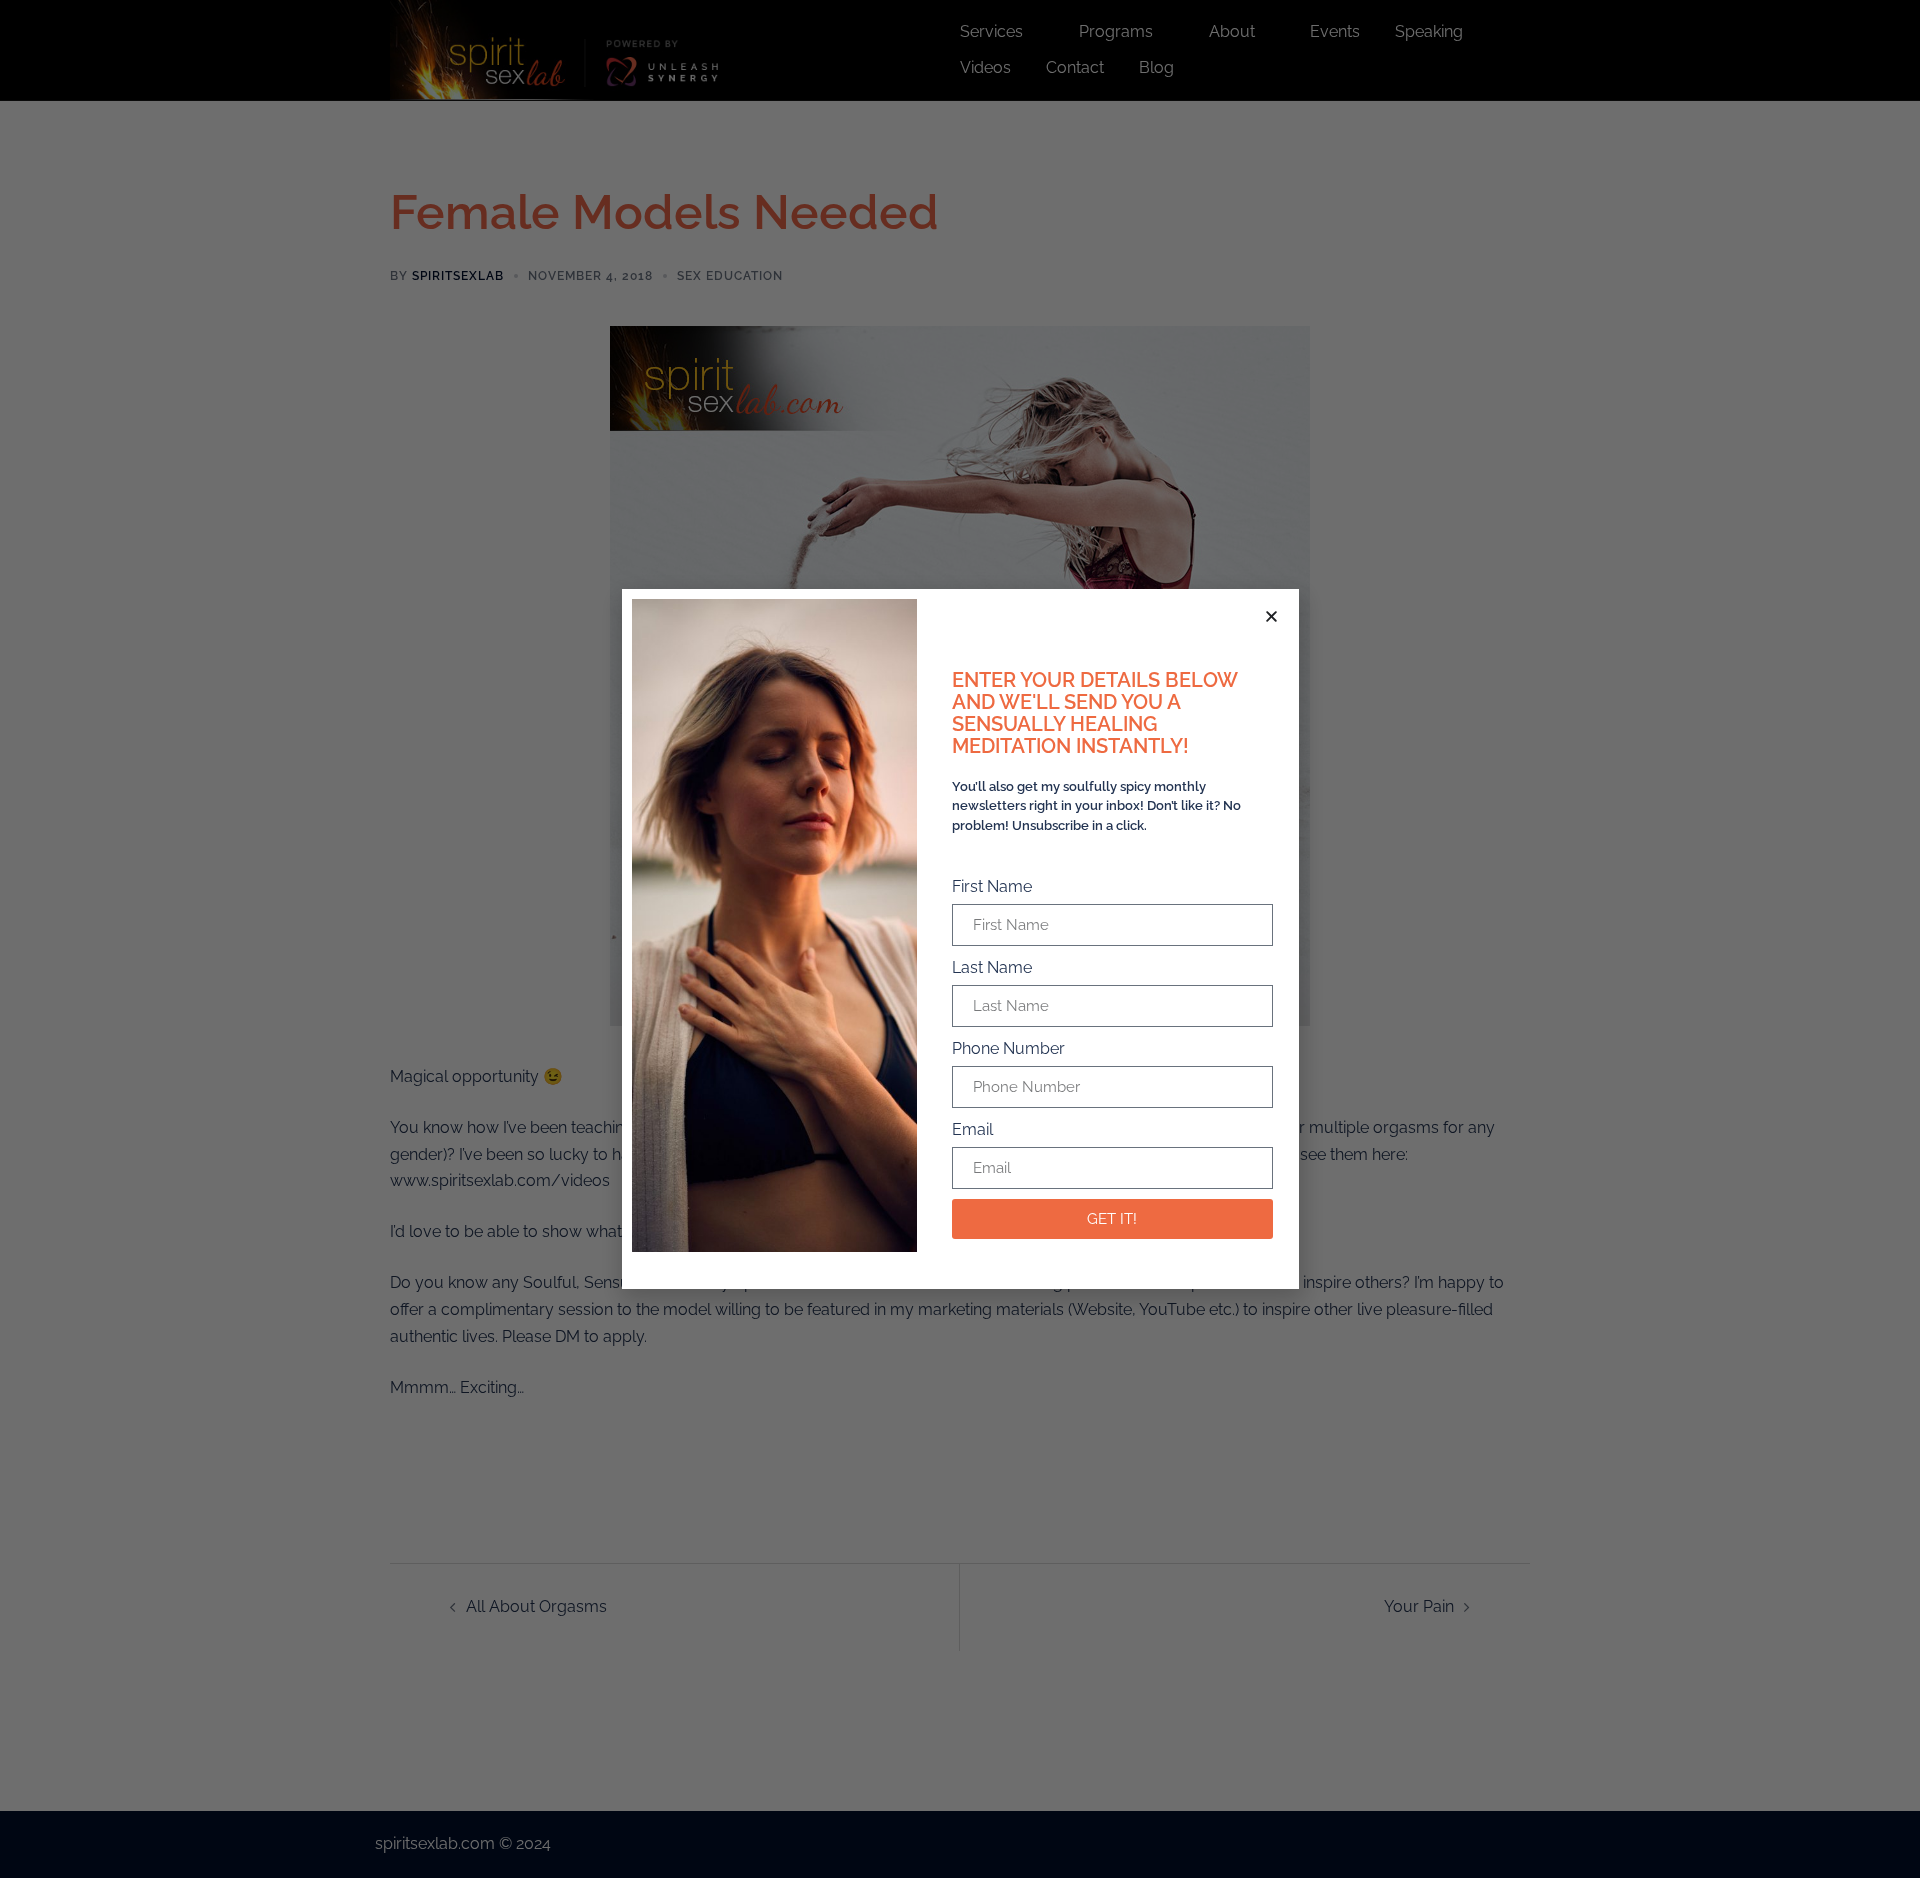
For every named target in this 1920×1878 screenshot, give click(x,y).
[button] (1271, 616)
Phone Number (1008, 1048)
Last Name (992, 967)
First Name (992, 886)
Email (972, 1129)
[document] (960, 939)
